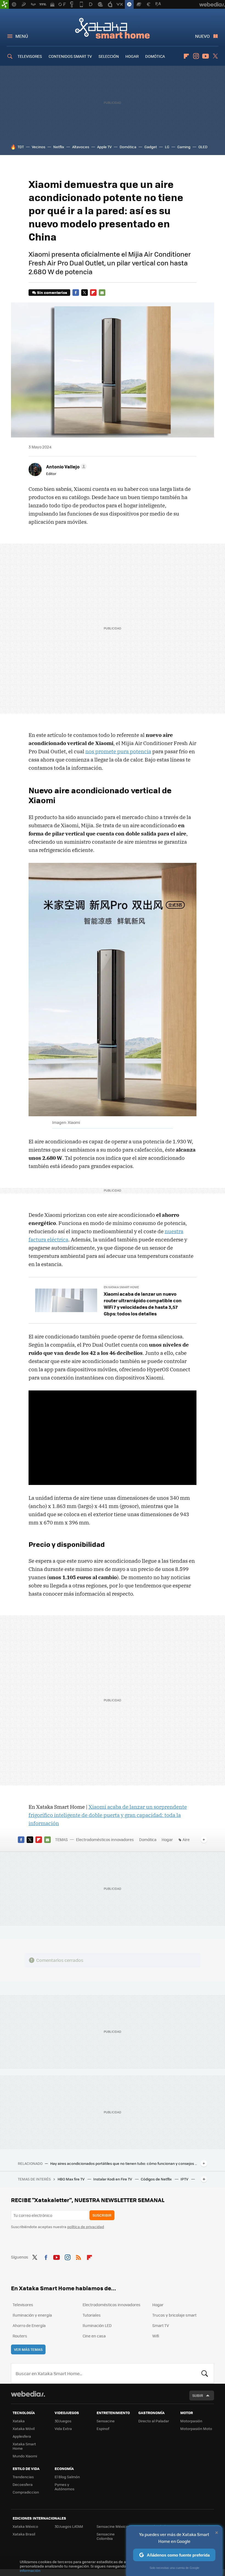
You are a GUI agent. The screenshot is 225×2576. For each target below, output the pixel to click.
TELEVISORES (30, 56)
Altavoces (81, 147)
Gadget (151, 147)
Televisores (23, 2305)
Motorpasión (191, 2421)
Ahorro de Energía (29, 2325)
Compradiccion (26, 2492)
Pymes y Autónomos (64, 2487)
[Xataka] (4, 4)
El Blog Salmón (67, 2477)
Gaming (184, 147)
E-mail (102, 293)
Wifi (156, 2336)
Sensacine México (112, 2526)
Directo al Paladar (154, 2421)
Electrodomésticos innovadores (105, 1839)
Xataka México (25, 2526)
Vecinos (39, 147)
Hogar (167, 1839)
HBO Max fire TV (71, 2179)
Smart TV (161, 2325)
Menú (22, 36)
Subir (198, 2395)
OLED (203, 147)
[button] (66, 466)
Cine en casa (94, 2336)
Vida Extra (63, 2428)
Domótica (128, 147)
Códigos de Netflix (157, 2179)
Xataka (19, 2421)
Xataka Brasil (24, 2534)
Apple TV (104, 147)
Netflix (59, 147)
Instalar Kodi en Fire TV (113, 2179)
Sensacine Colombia (106, 2536)
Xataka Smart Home (113, 28)
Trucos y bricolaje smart (174, 2315)
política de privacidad (86, 2227)
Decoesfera (23, 2484)
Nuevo (202, 36)
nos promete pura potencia (118, 751)
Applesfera (22, 2436)
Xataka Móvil (24, 2428)
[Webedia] (28, 2394)
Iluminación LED (97, 2325)
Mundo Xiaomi (25, 2456)
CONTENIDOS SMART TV (70, 56)
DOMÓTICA (155, 56)
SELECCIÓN (109, 56)
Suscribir (102, 2215)
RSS (78, 2256)
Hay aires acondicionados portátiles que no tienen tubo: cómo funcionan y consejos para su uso (124, 2163)
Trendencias (23, 2477)
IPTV (185, 2179)
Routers (20, 2336)
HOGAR (132, 56)
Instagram (196, 56)
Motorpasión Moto (196, 2428)
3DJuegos (63, 2421)
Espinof (103, 2428)
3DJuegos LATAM (69, 2526)
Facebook (76, 293)
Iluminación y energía (32, 2315)
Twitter (215, 56)
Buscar (205, 2373)
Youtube (206, 56)
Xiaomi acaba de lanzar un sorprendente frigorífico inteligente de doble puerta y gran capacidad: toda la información (108, 1815)
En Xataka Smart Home (121, 1287)
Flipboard (186, 56)
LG (167, 147)
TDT (21, 147)
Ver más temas (28, 2349)
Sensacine (106, 2421)
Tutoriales (92, 2315)
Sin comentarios (52, 292)
